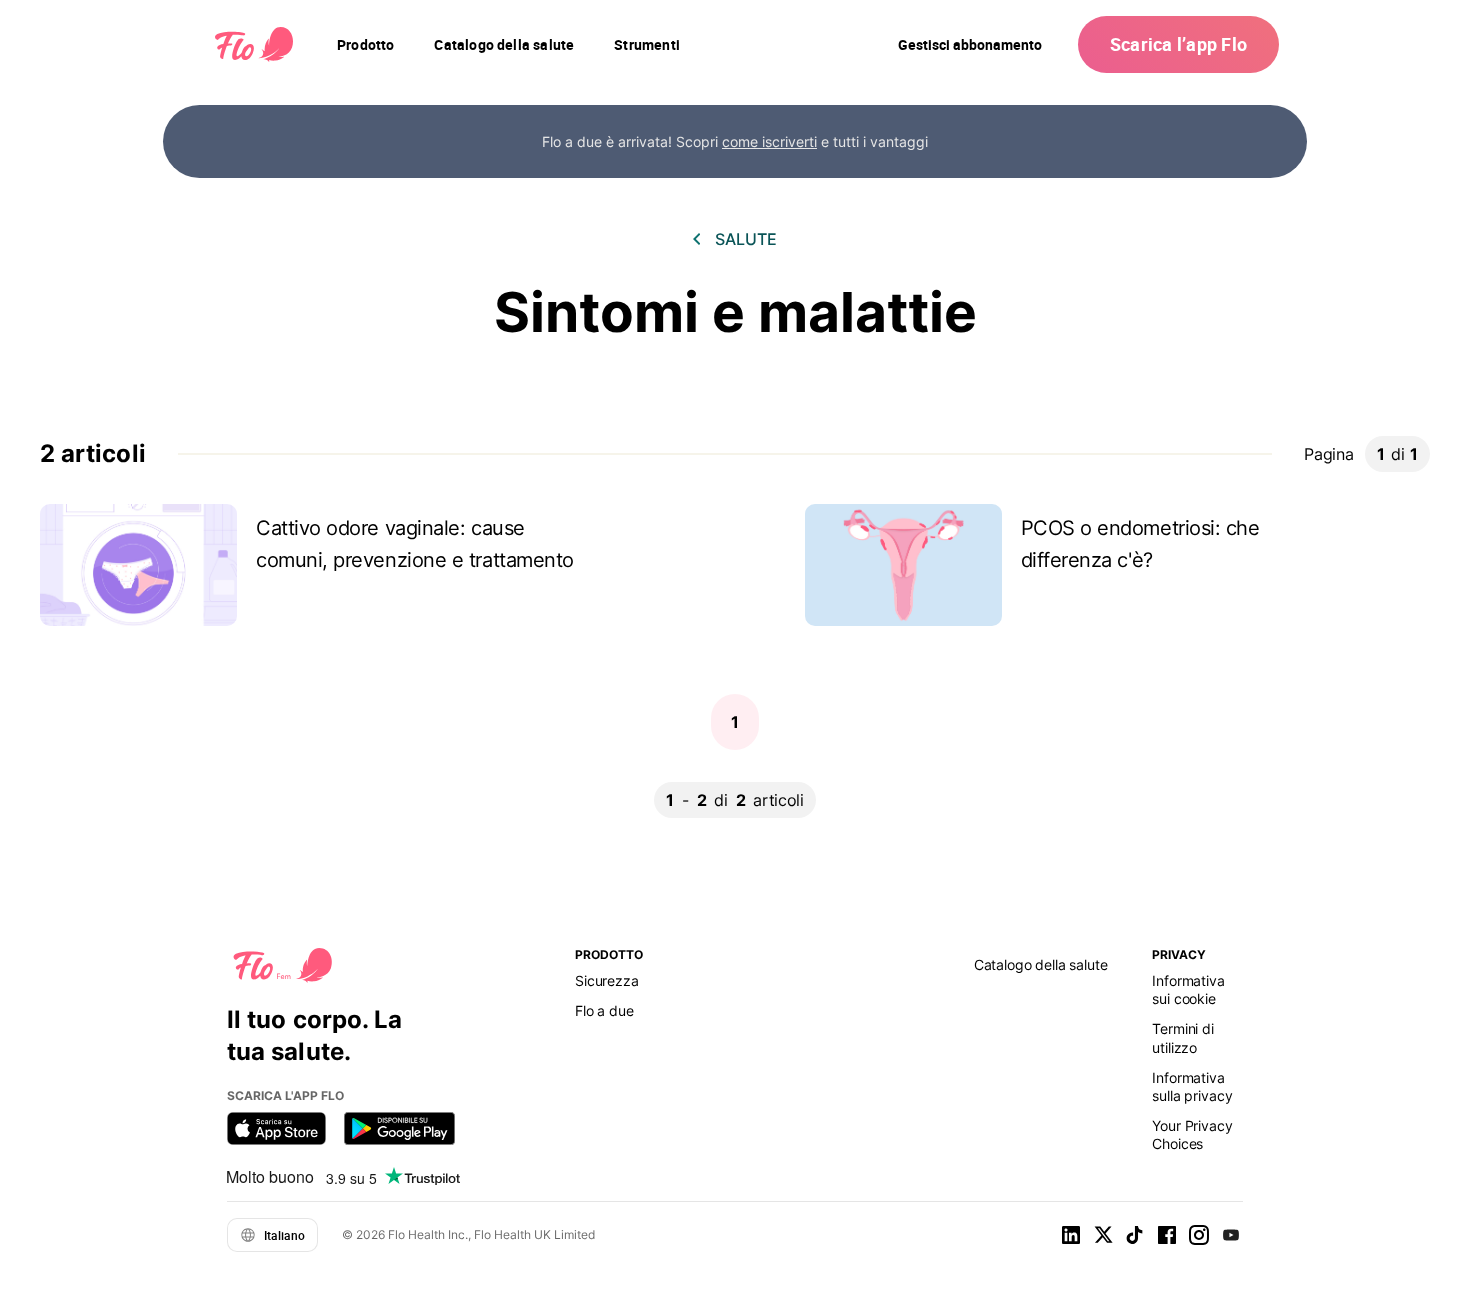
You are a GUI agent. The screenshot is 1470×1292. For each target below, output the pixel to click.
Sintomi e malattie (735, 312)
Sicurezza (607, 980)
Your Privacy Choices (1192, 1134)
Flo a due (604, 1010)
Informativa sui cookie (1188, 989)
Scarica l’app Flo (1178, 44)
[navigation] (365, 45)
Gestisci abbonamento (970, 44)
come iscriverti (769, 141)
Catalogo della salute (1041, 964)
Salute (746, 239)
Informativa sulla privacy (1192, 1086)
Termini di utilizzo (1182, 1037)
